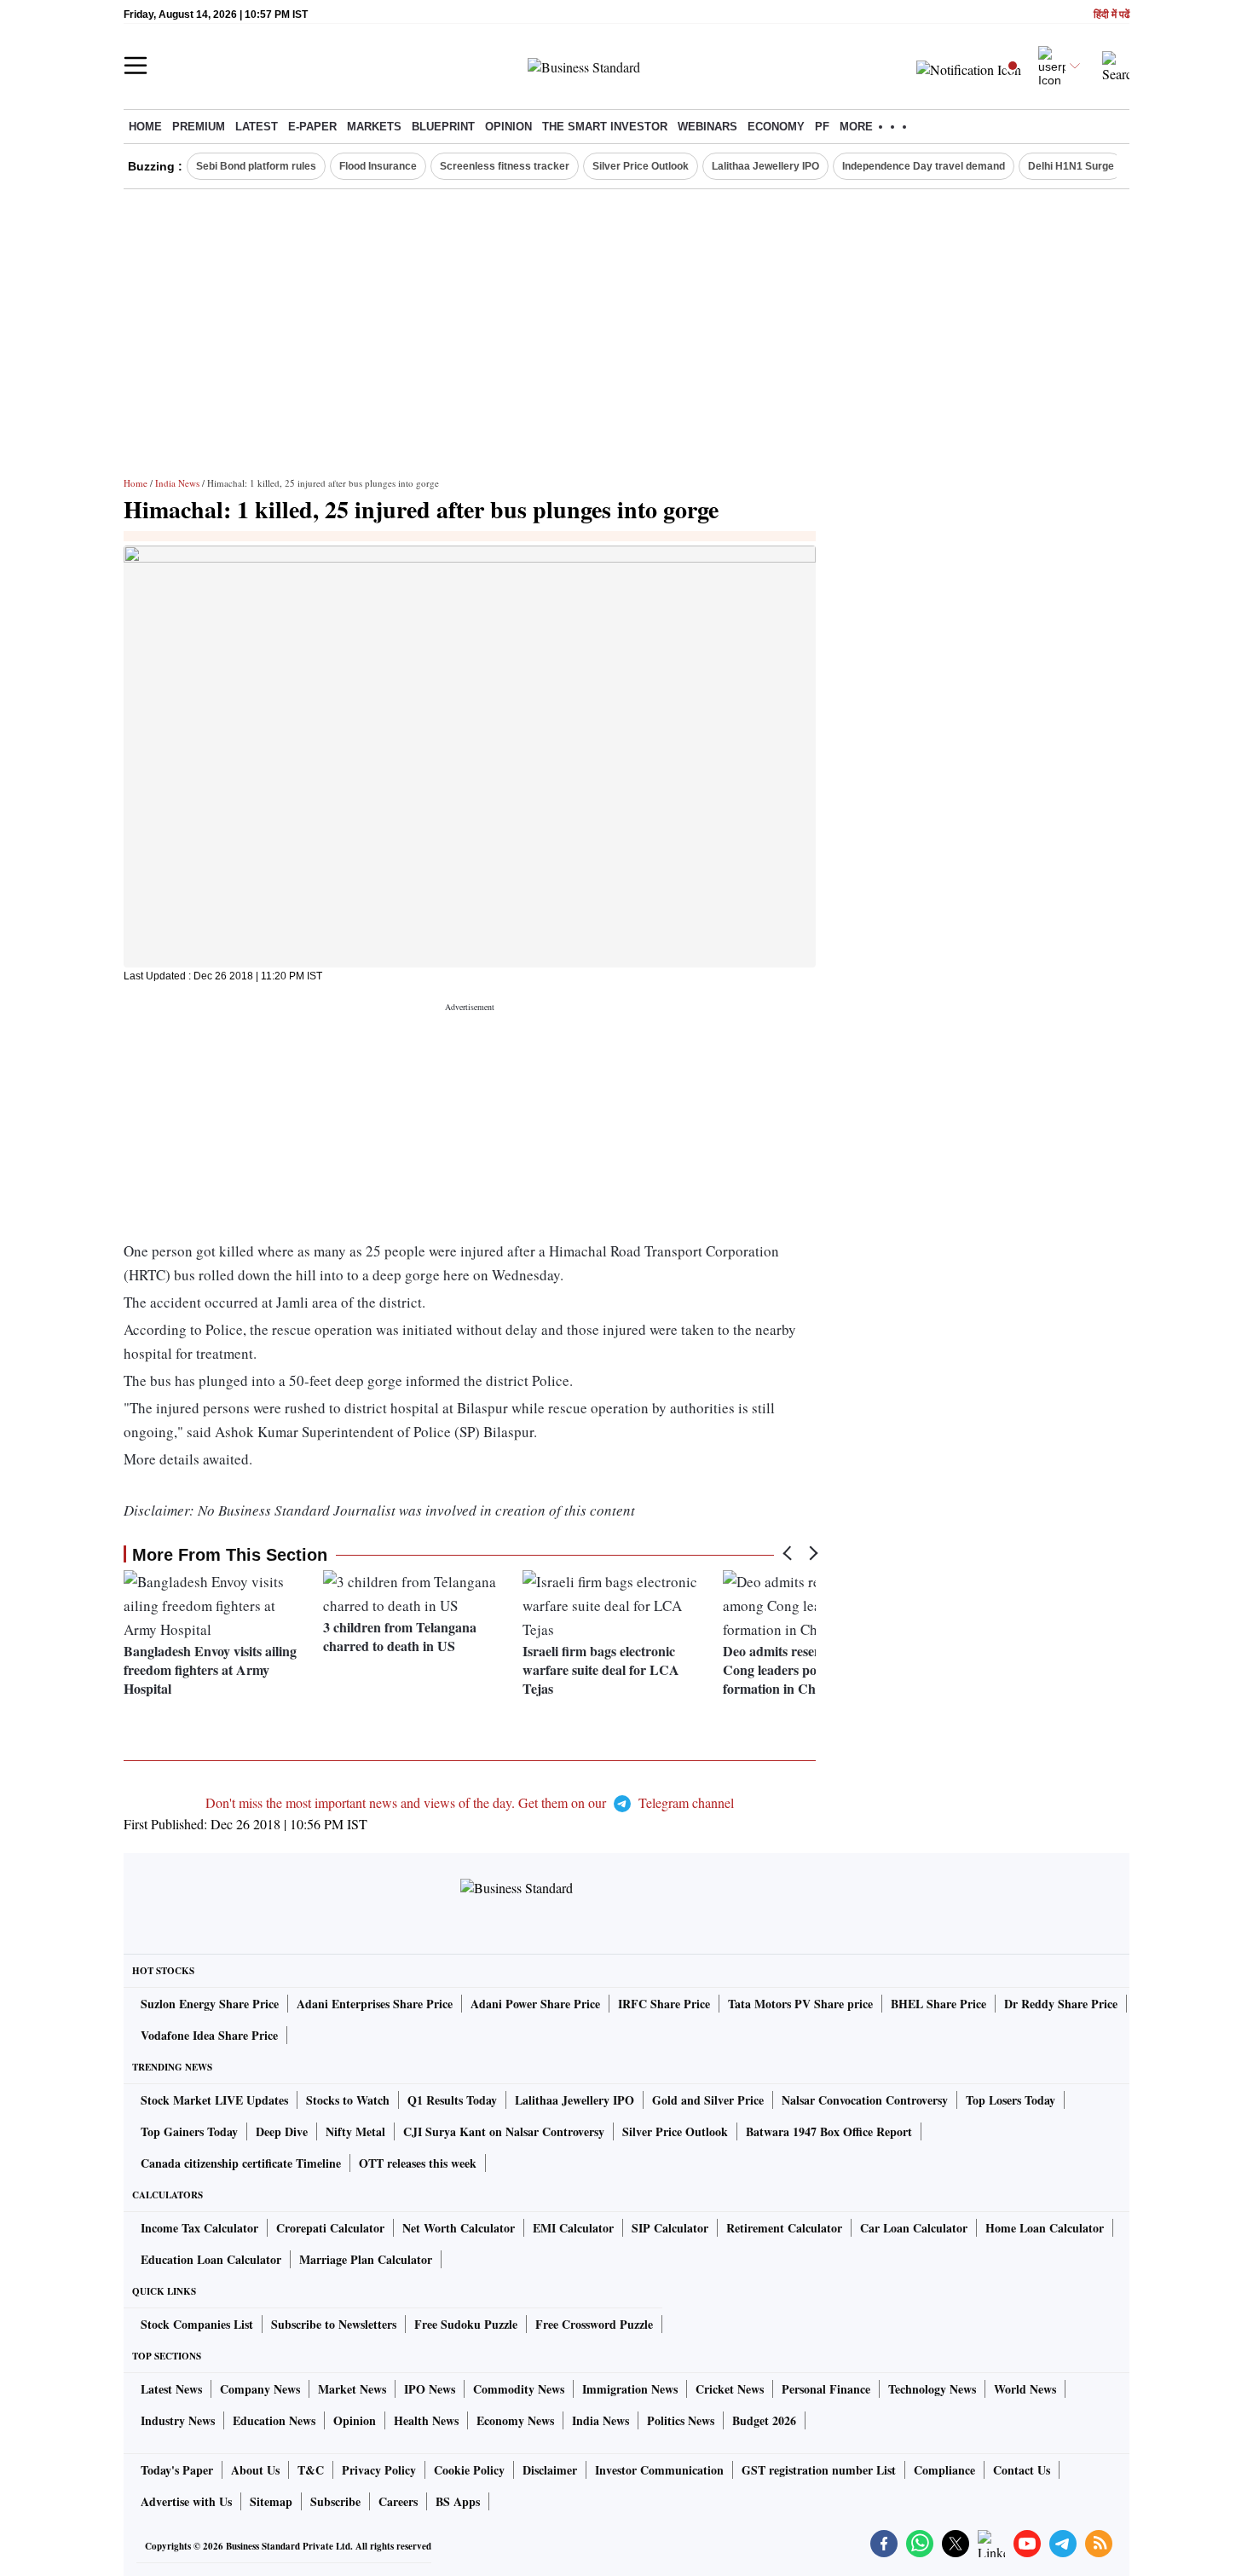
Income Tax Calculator (199, 2228)
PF (822, 127)
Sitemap (271, 2501)
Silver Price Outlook (641, 166)
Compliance (944, 2470)
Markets (374, 127)
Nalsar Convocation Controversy (865, 2100)
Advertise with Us (186, 2501)
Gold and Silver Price (708, 2100)
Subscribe (335, 2501)
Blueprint (443, 127)
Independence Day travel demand (924, 166)
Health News (426, 2420)
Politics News (681, 2420)
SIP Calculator (670, 2228)
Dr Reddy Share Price (1061, 2004)
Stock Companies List (197, 2324)
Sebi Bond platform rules (256, 166)
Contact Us (1022, 2470)
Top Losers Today (1010, 2100)
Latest (257, 127)
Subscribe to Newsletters (334, 2324)
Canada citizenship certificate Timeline (241, 2163)
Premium (199, 127)
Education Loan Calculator (211, 2259)
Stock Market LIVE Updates (214, 2100)
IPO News (430, 2389)
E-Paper (312, 127)
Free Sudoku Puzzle (466, 2324)
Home (145, 127)
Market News (352, 2389)
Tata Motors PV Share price (800, 2004)
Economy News (515, 2420)
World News (1025, 2389)
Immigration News (630, 2389)
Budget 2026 (764, 2420)
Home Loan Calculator (1045, 2228)
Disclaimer (550, 2470)
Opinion (508, 127)
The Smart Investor (605, 127)
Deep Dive (282, 2131)
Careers (398, 2501)
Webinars (707, 127)
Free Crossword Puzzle (594, 2324)
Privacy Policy (379, 2470)
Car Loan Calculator (914, 2228)
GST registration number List (819, 2470)
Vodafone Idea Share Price (209, 2035)
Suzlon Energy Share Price (210, 2004)
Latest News (171, 2389)
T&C (311, 2470)
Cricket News (730, 2389)
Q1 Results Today (452, 2100)
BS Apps (458, 2501)
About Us (255, 2470)
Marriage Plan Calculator (366, 2259)
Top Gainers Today (189, 2131)
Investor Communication (659, 2470)
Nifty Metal (355, 2131)
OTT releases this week (418, 2163)
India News (177, 483)
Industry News (178, 2420)
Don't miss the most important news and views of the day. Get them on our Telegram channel (470, 1802)
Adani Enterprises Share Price (375, 2004)
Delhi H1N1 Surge (1071, 166)
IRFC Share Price (664, 2004)
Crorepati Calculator (330, 2228)
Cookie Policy (469, 2470)
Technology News (932, 2389)
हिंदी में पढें (1112, 15)
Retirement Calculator (784, 2228)
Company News (260, 2389)
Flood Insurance (378, 166)
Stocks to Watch (348, 2100)
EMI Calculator (573, 2228)
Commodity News (519, 2389)
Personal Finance (826, 2389)
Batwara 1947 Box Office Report (829, 2131)
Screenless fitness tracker (505, 166)
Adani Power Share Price (535, 2004)
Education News (274, 2420)
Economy (776, 127)
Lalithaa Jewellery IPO (765, 166)
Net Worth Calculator (459, 2228)
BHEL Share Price (938, 2004)
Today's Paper (177, 2470)
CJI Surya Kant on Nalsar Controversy (504, 2131)
